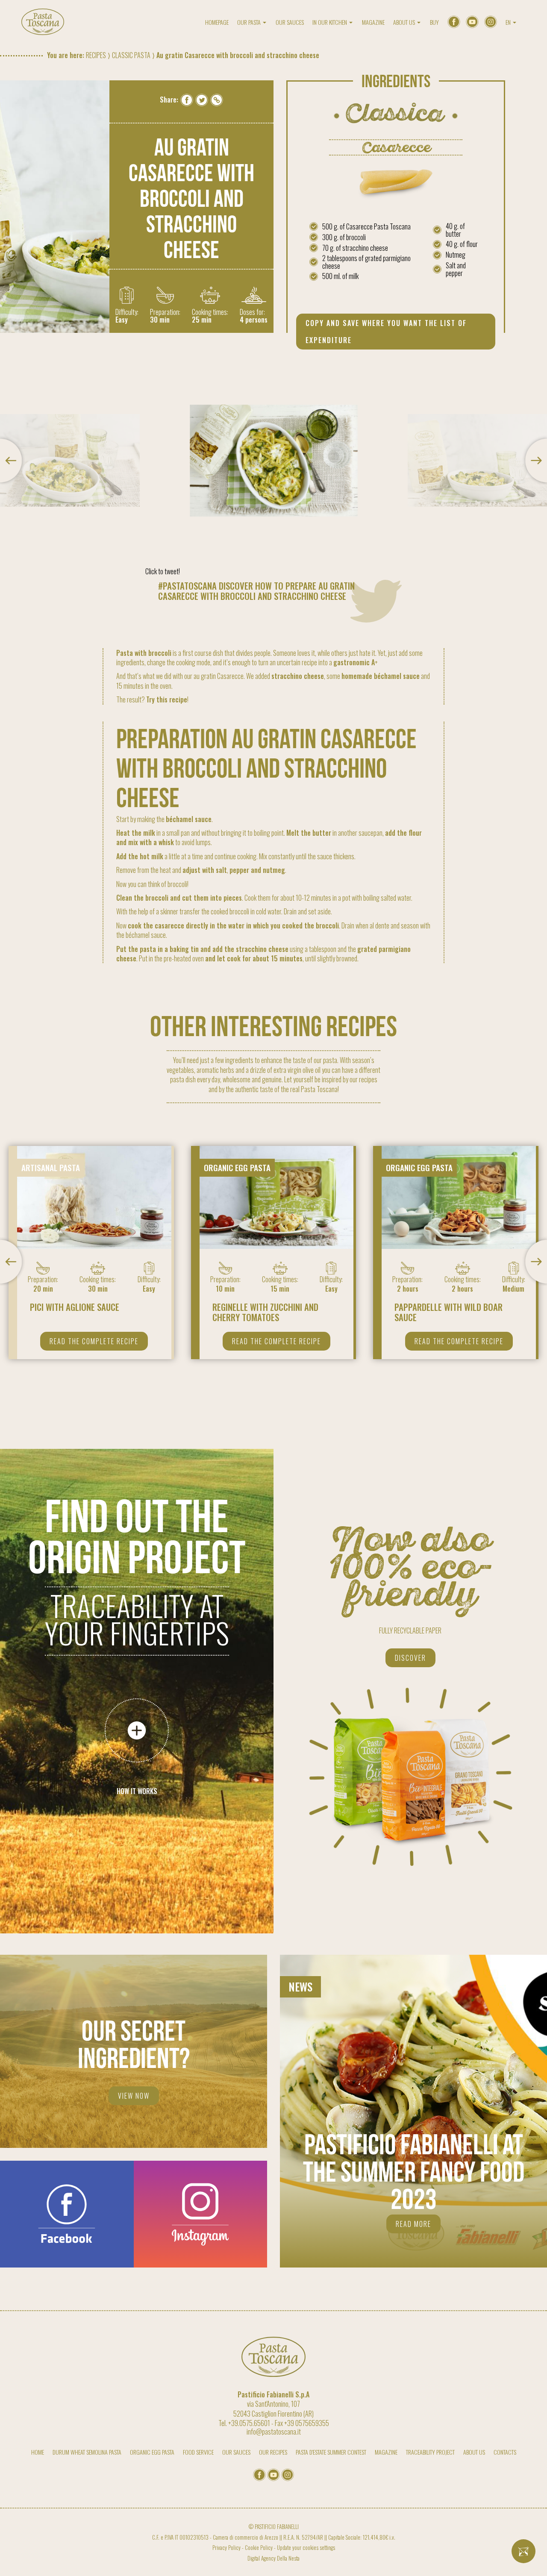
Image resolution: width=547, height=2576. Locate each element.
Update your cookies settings (306, 2548)
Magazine (373, 22)
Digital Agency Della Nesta (273, 2558)
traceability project (430, 2452)
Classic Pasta (131, 55)
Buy (434, 22)
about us (474, 2452)
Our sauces (290, 22)
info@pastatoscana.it (274, 2432)
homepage (217, 22)
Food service (198, 2452)
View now (134, 2096)
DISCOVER (410, 1658)
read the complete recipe (94, 1341)
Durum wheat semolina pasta (87, 2452)
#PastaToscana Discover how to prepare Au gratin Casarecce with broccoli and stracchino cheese (256, 591)
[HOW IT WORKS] (137, 1730)
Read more (413, 2224)
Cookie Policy (259, 2548)
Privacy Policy (226, 2548)
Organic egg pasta (152, 2452)
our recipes (273, 2452)
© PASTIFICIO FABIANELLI (274, 2527)
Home (38, 2452)
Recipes (96, 55)
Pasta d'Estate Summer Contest (331, 2452)
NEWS (300, 1986)
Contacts (505, 2452)
